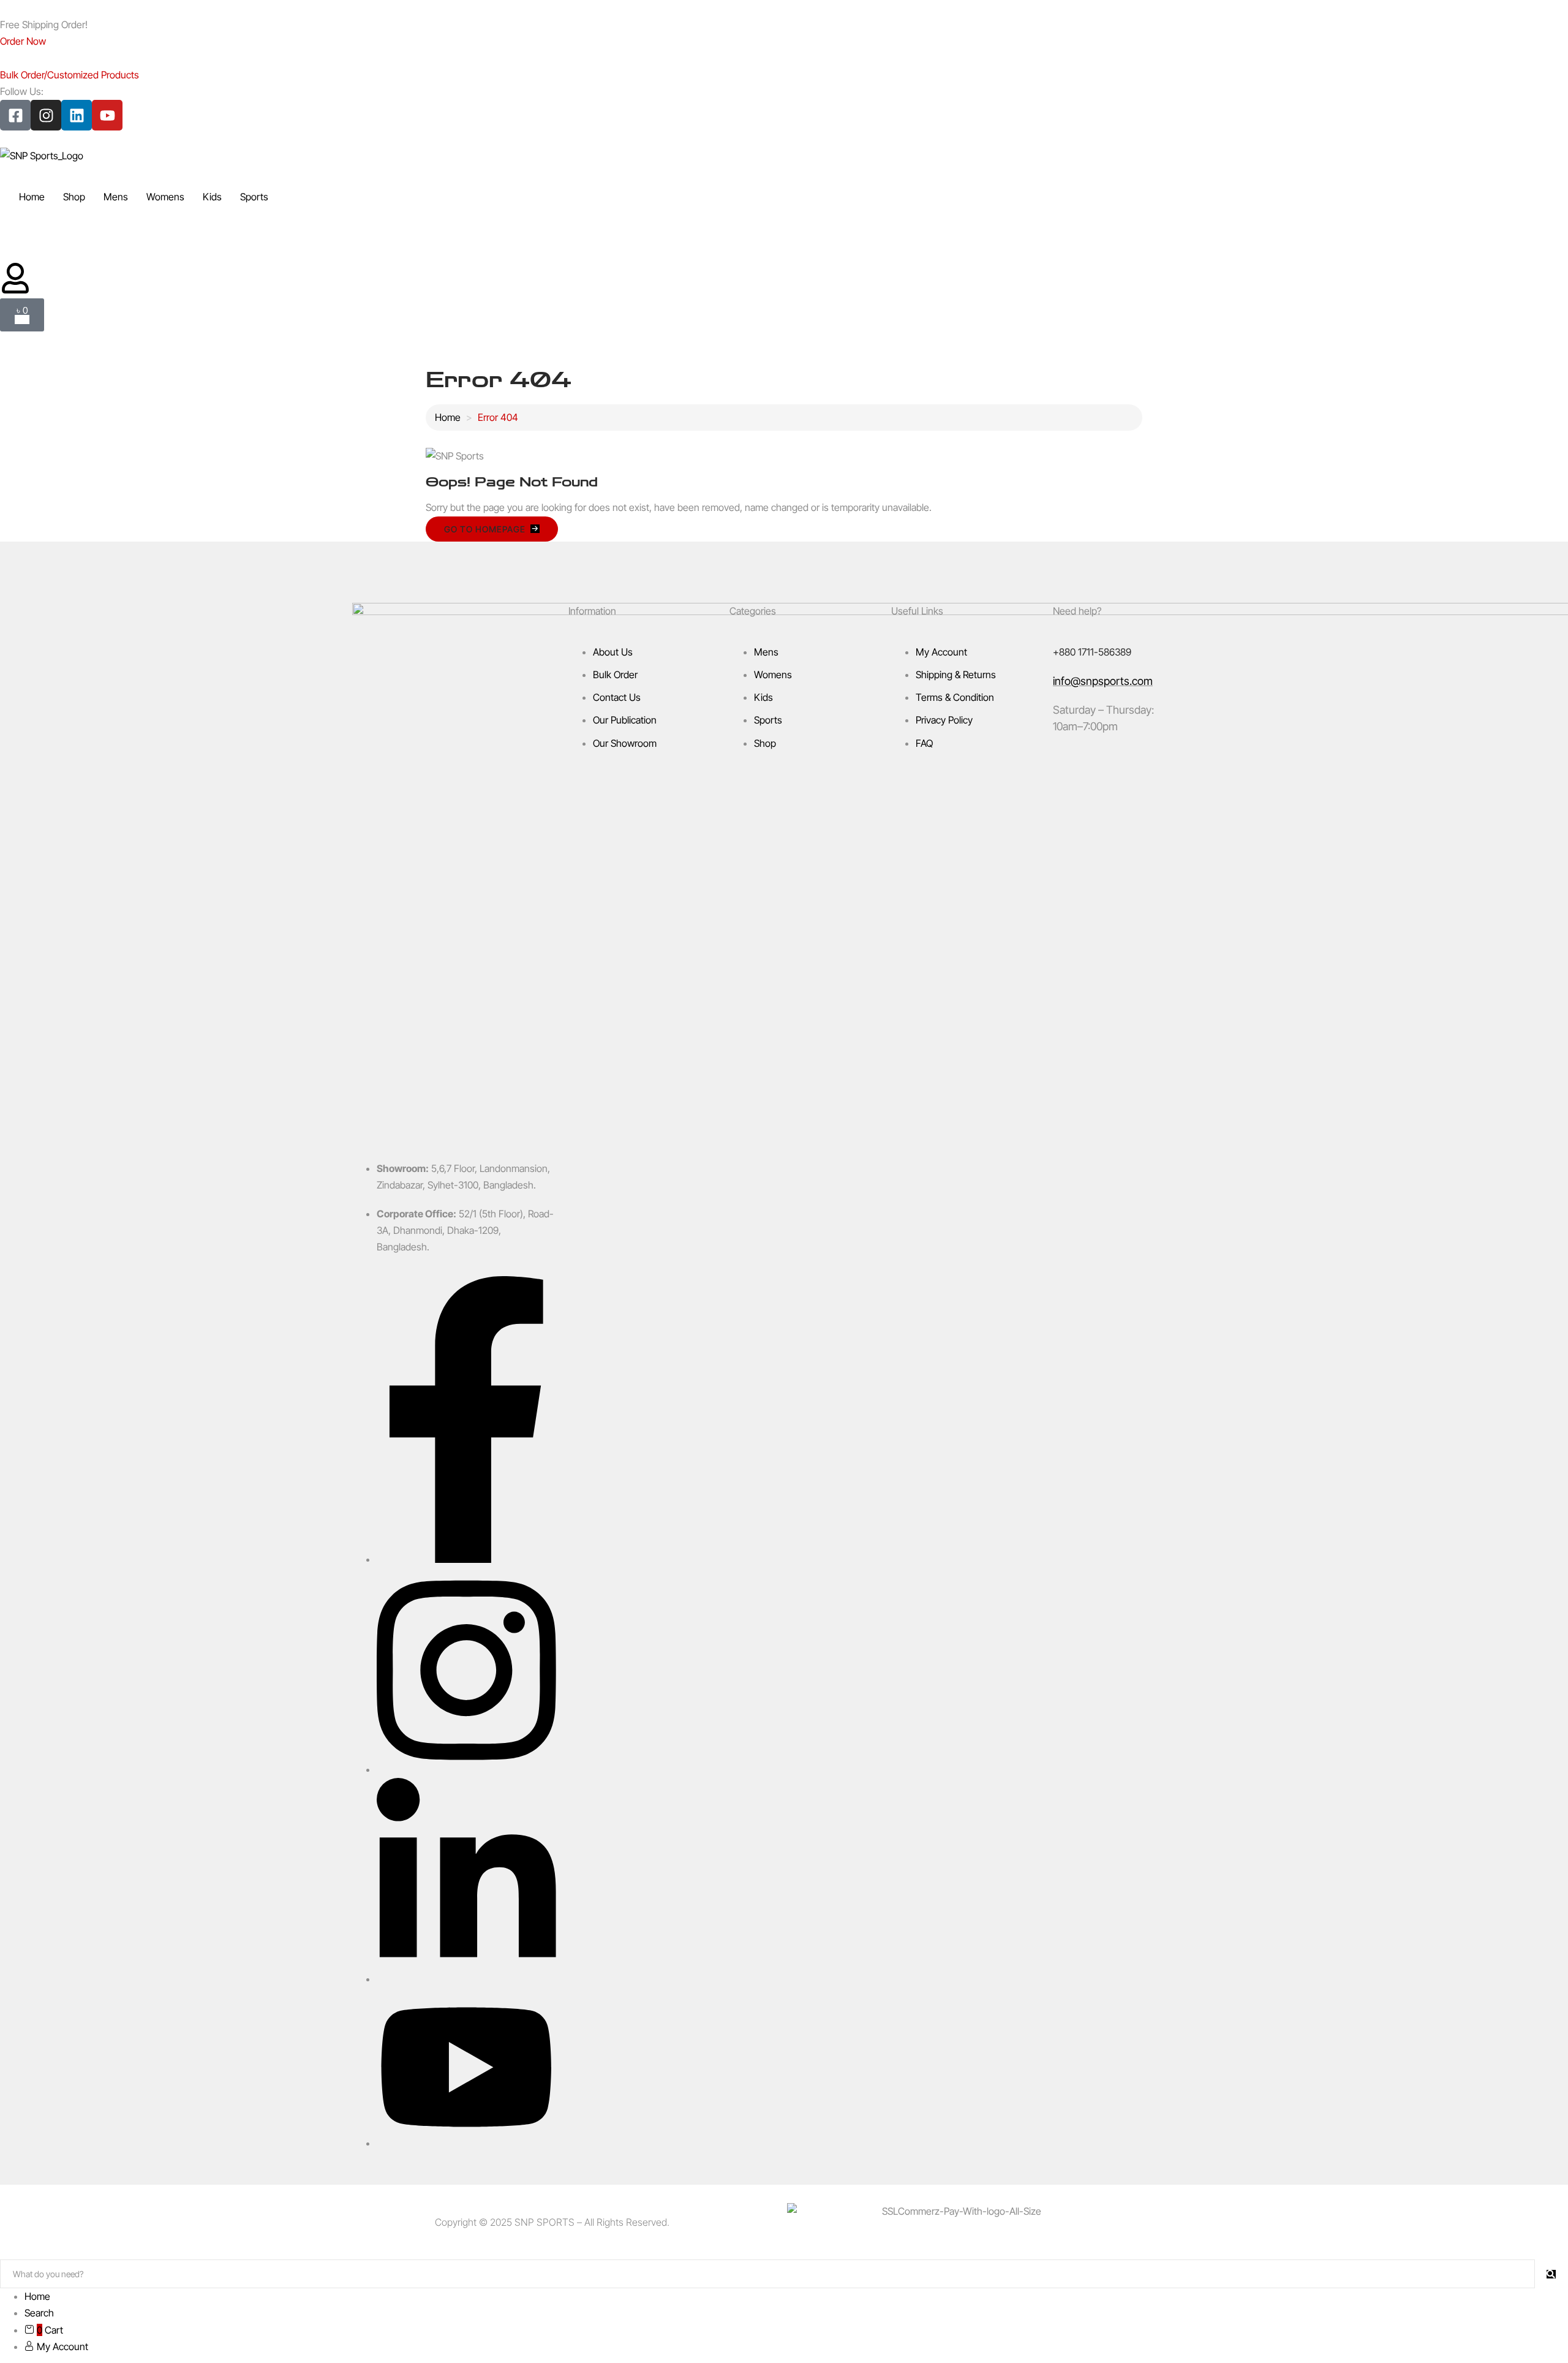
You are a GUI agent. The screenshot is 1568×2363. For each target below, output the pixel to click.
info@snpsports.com (1103, 681)
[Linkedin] (77, 115)
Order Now (23, 41)
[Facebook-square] (15, 115)
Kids (212, 197)
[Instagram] (46, 115)
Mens (116, 197)
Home (32, 197)
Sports (254, 197)
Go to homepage (485, 529)
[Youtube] (107, 115)
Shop (74, 197)
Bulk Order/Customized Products (70, 75)
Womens (165, 197)
